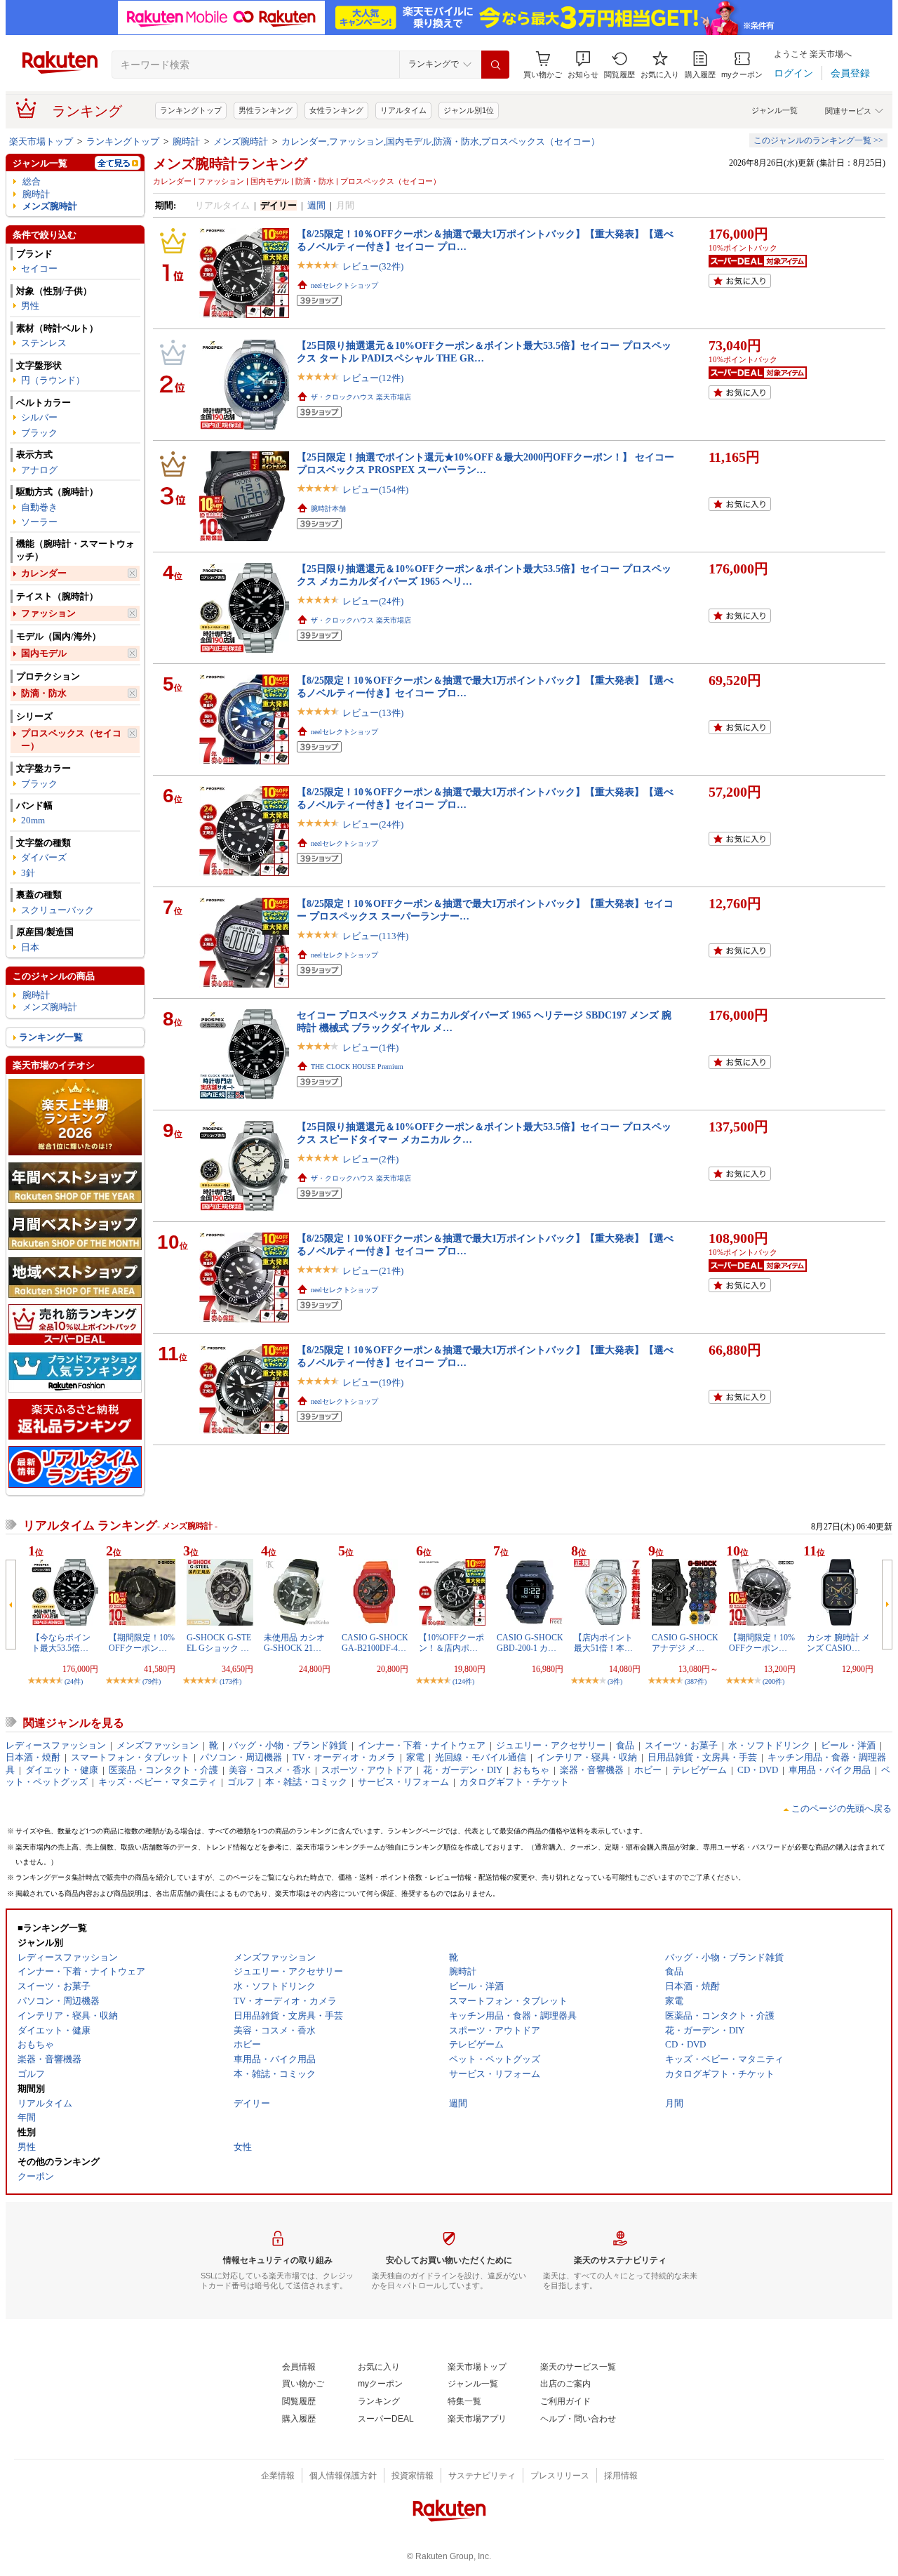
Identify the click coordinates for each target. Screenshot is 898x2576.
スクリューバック (58, 910)
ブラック (39, 433)
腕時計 (186, 141)
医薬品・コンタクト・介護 (163, 1770)
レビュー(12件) (373, 378)
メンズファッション (158, 1745)
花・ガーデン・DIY (463, 1770)
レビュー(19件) (373, 1382)
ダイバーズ (44, 857)
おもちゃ (531, 1770)
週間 (316, 205)
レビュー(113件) (375, 936)
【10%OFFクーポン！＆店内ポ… (451, 1642)
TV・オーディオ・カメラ (344, 1757)
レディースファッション (56, 1745)
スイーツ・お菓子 (681, 1745)
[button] (583, 65)
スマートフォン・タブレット (130, 1757)
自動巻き (39, 507)
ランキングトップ (191, 110)
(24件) (74, 1681)
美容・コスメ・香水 (270, 1770)
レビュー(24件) (373, 601)
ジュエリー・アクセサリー (551, 1745)
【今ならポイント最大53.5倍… (61, 1642)
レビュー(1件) (370, 1048)
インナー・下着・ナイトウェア (422, 1745)
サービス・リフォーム (403, 1782)
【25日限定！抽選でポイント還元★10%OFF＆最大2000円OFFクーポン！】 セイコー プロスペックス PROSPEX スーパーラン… (485, 463)
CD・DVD (758, 1770)
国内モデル (44, 653)
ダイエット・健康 (62, 1770)
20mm (33, 820)
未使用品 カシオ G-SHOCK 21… (294, 1642)
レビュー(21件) (373, 1271)
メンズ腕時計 (241, 141)
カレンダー (44, 573)
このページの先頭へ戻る (842, 1808)
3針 (28, 873)
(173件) (230, 1681)
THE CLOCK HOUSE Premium (357, 1067)
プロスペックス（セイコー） (71, 739)
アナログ (39, 470)
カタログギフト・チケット (514, 1782)
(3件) (615, 1681)
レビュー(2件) (370, 1159)
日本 (30, 947)
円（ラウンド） (53, 380)
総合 (32, 181)
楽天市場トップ (41, 141)
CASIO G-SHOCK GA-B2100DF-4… (375, 1642)
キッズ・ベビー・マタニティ (158, 1782)
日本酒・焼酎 (33, 1757)
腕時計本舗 (328, 509)
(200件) (773, 1681)
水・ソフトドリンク (769, 1745)
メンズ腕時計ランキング (230, 164)
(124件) (463, 1681)
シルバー (39, 417)
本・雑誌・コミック (306, 1782)
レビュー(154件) (375, 490)
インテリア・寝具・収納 (587, 1757)
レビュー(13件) (373, 713)
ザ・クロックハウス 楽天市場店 (361, 397)
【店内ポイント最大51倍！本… (603, 1642)
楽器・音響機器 (592, 1770)
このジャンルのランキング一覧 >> (818, 140)
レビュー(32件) (373, 266)
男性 (30, 306)
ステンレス (44, 343)
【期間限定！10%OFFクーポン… (142, 1642)
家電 (415, 1757)
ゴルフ (241, 1782)
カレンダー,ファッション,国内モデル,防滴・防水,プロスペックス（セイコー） (441, 141)
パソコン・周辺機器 (241, 1757)
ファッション (48, 613)
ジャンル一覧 (775, 110)
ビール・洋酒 (848, 1745)
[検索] (495, 65)
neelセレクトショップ (344, 285)
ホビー (648, 1770)
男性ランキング (266, 110)
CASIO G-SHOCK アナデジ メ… (685, 1642)
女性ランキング (336, 110)
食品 (625, 1745)
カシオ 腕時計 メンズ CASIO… (838, 1642)
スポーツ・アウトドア (367, 1770)
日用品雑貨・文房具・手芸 (702, 1757)
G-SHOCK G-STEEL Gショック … (219, 1642)
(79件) (152, 1681)
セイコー (39, 268)
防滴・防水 (44, 693)
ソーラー (39, 522)
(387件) (696, 1681)
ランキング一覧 (51, 1037)
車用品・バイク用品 (830, 1770)
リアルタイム (403, 110)
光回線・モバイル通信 (481, 1757)
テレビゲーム (699, 1770)
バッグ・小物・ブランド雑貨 (288, 1745)
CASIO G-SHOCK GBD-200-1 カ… (530, 1642)
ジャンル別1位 (469, 110)
